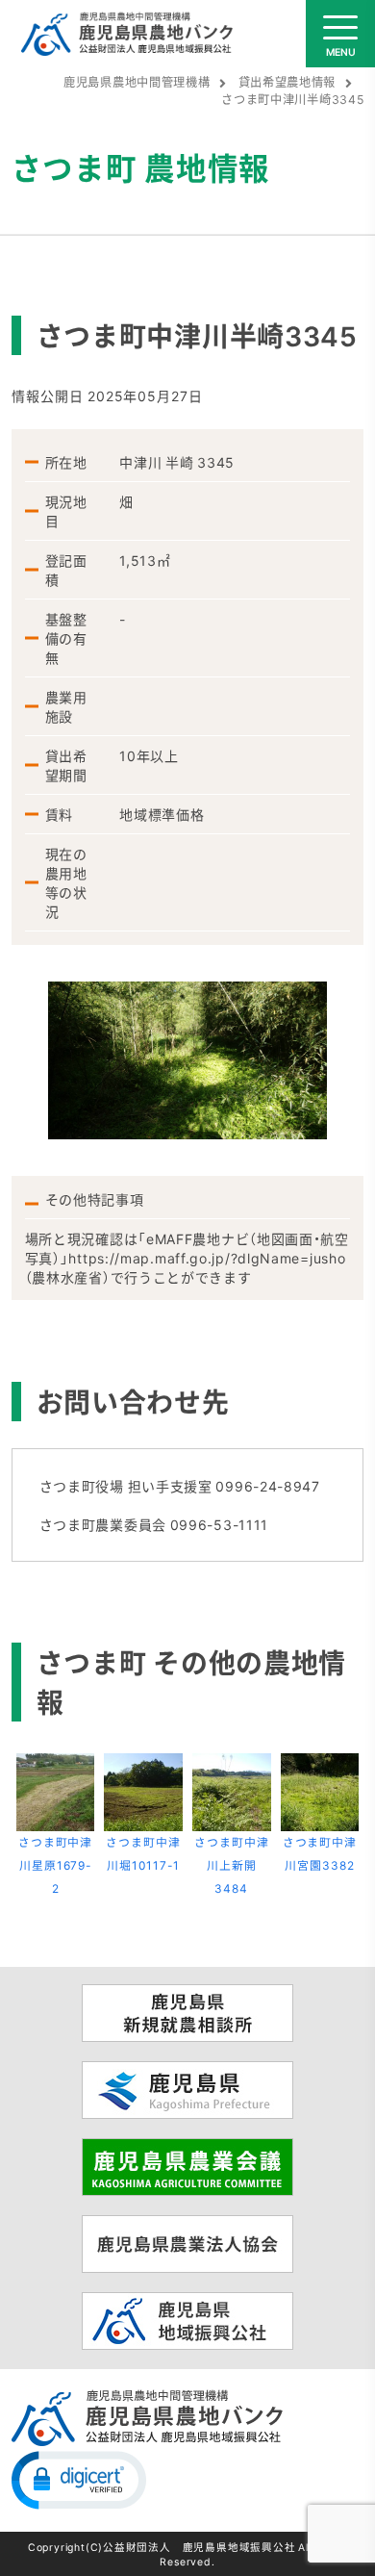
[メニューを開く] (340, 34)
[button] (79, 2479)
